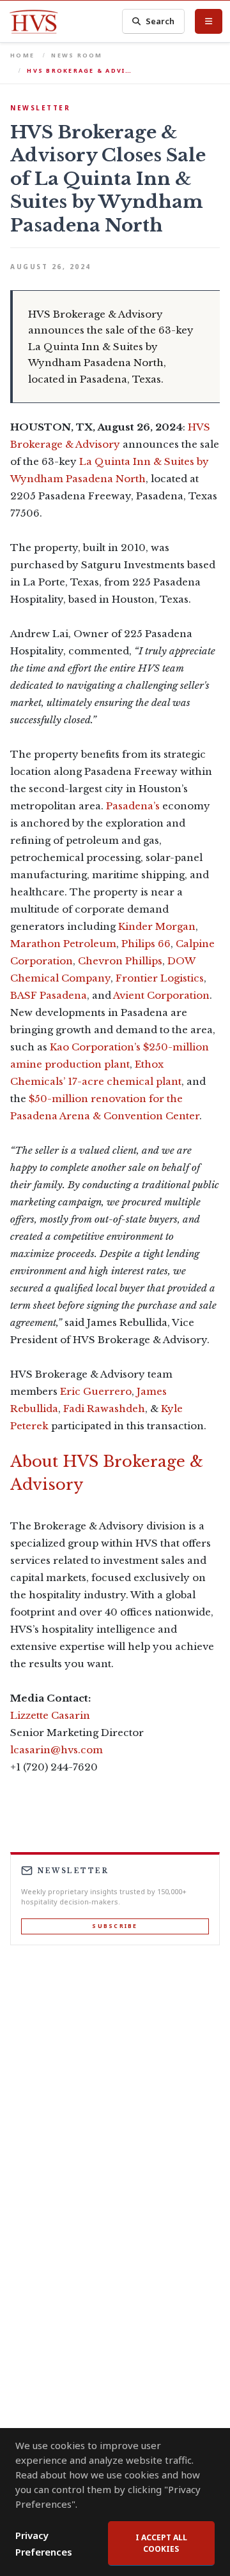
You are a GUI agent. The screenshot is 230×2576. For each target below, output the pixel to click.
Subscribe (115, 1926)
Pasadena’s (133, 806)
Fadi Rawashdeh (104, 1409)
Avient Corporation (161, 995)
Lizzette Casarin (50, 1715)
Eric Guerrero (96, 1391)
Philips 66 (146, 944)
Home (22, 55)
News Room (77, 55)
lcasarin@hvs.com (57, 1750)
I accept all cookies (161, 2543)
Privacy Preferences (44, 2543)
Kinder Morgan (157, 926)
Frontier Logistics (160, 978)
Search (160, 21)
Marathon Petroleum (63, 944)
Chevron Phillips (120, 961)
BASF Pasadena (49, 995)
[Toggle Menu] (209, 21)
